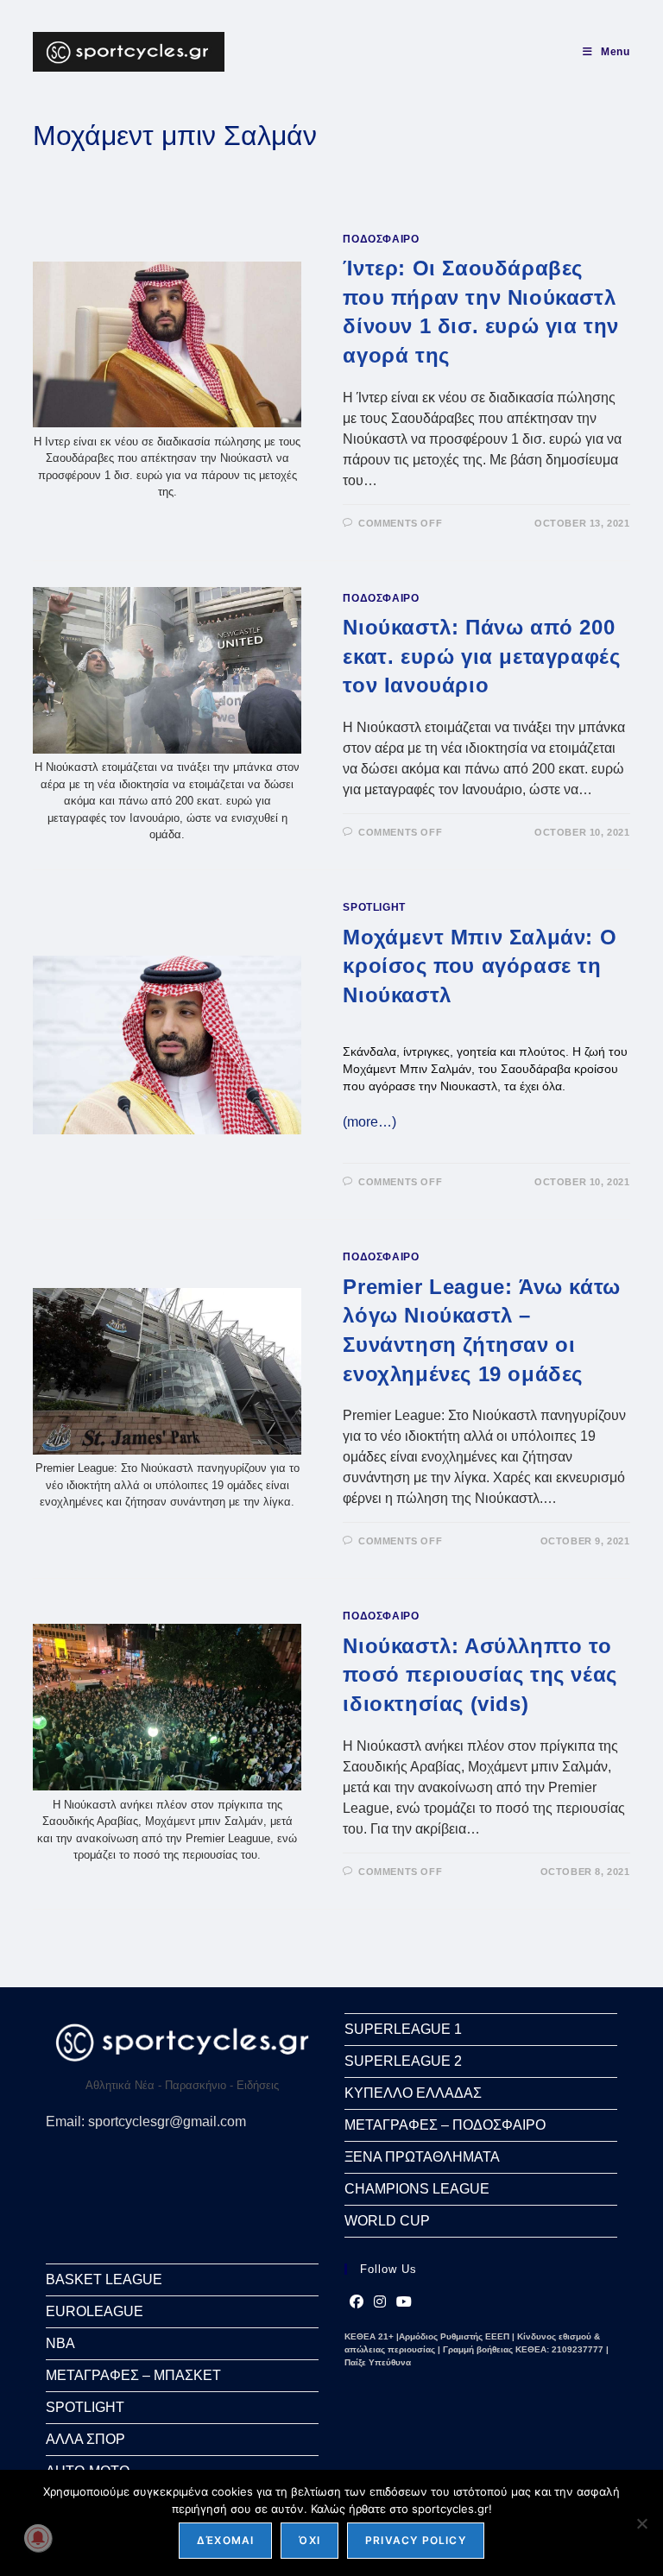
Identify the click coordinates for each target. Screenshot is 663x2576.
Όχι (309, 2540)
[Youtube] (404, 2302)
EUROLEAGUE (95, 2311)
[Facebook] (357, 2302)
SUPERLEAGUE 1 (403, 2029)
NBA (60, 2343)
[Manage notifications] (38, 2538)
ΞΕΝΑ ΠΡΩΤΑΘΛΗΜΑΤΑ (422, 2157)
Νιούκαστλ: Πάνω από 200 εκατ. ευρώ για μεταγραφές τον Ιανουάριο (481, 656)
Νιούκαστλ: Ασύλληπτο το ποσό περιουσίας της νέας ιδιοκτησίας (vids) (480, 1675)
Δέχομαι (225, 2540)
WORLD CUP (387, 2221)
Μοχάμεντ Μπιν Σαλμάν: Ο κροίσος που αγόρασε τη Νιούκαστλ (480, 966)
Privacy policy (416, 2540)
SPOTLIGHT (374, 907)
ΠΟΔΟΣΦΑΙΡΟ (381, 239)
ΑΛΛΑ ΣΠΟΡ (85, 2439)
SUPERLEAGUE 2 (403, 2061)
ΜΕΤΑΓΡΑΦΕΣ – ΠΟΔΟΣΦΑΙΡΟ (445, 2125)
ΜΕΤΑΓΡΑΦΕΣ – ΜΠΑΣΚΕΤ (133, 2375)
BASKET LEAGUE (104, 2279)
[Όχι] (641, 2523)
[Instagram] (380, 2302)
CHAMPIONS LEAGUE (417, 2189)
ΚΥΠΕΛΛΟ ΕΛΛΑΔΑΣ (413, 2093)
